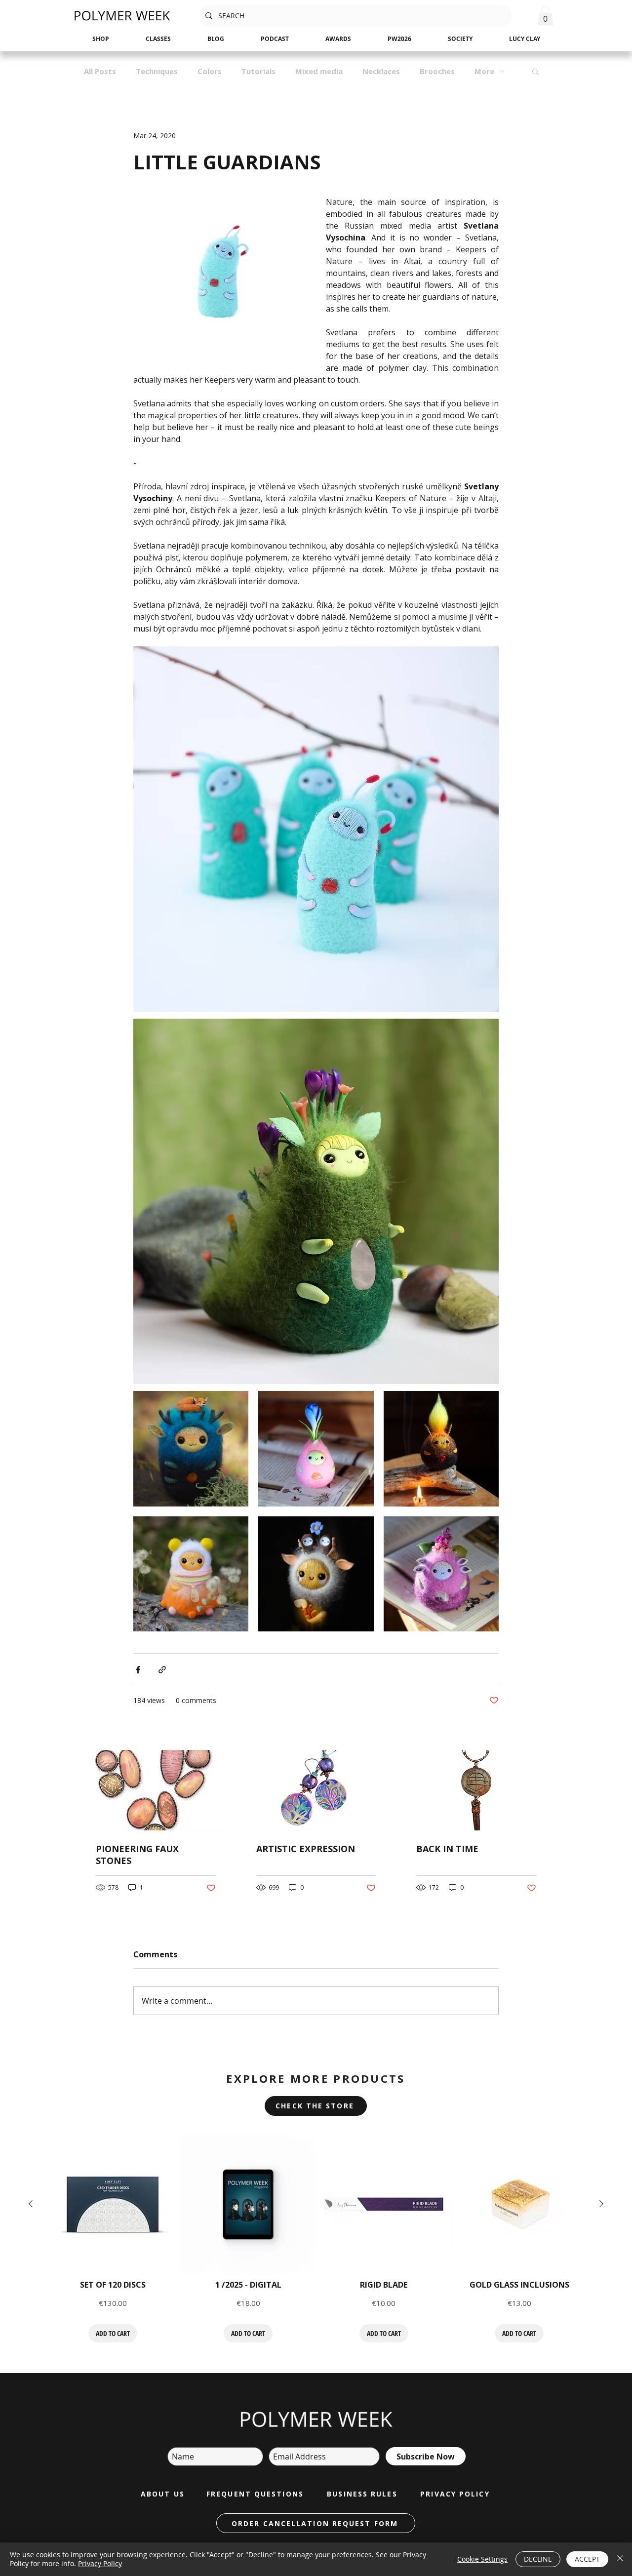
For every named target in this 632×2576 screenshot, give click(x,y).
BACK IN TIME (447, 1849)
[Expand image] (191, 1448)
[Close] (620, 2559)
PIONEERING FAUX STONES (137, 1855)
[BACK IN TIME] (476, 1790)
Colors (210, 71)
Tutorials (258, 71)
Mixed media (319, 71)
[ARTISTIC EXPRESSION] (316, 1790)
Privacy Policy (100, 2563)
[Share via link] (162, 1670)
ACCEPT (587, 2559)
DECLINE (538, 2559)
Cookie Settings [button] (482, 2559)
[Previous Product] (31, 2204)
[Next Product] (601, 2204)
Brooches (437, 71)
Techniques (157, 71)
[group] (316, 2240)
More (484, 71)
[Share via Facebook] (138, 1670)
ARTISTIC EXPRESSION (306, 1849)
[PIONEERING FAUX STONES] (156, 1790)
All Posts (100, 71)
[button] (545, 16)
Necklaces (381, 71)
